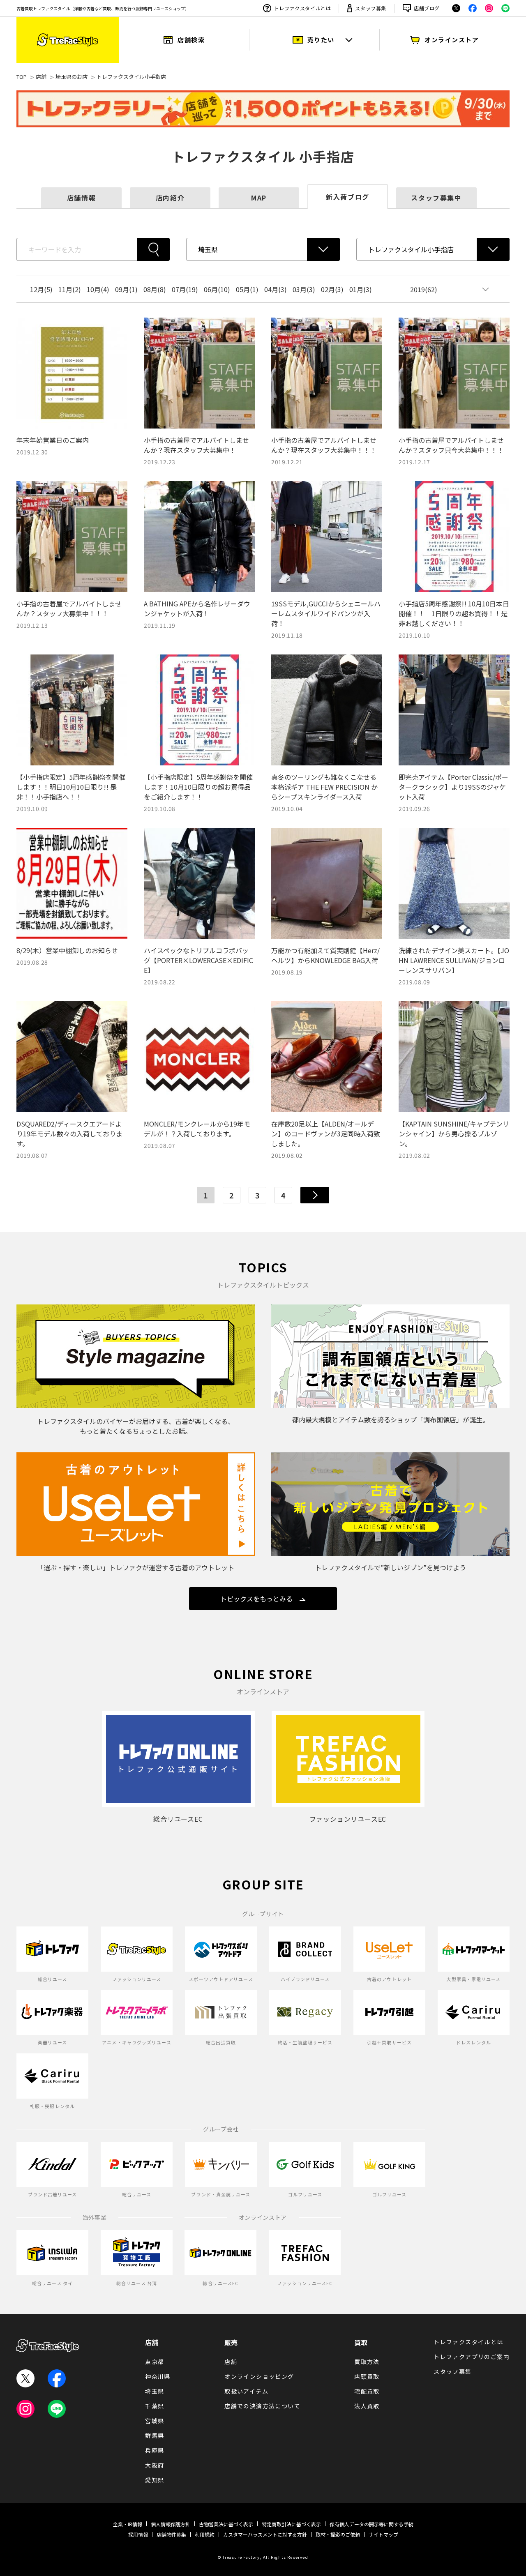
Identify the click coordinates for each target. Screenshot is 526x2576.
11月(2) (70, 289)
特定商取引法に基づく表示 (291, 2524)
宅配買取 (367, 2391)
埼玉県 (155, 2391)
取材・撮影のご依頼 (338, 2534)
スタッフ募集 (371, 8)
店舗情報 (81, 198)
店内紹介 (170, 198)
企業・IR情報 (128, 2524)
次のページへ (315, 1195)
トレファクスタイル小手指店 (131, 77)
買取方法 (367, 2362)
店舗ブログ (427, 8)
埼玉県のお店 (72, 77)
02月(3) (332, 289)
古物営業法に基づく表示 (226, 2524)
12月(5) (41, 289)
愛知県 (155, 2480)
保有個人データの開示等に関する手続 (371, 2524)
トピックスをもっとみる (256, 1599)
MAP (259, 198)
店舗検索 (191, 40)
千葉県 (155, 2406)
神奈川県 (158, 2376)
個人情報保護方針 (171, 2524)
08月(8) (155, 289)
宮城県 (155, 2421)
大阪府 (155, 2465)
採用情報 (138, 2534)
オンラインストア (452, 40)
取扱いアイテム (246, 2391)
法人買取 (367, 2406)
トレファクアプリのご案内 (472, 2357)
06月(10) (217, 289)
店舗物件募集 (171, 2534)
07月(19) (185, 289)
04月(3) (276, 289)
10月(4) (98, 289)
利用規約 (205, 2534)
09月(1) (126, 289)
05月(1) (247, 289)
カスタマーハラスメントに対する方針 (265, 2534)
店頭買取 (367, 2376)
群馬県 (155, 2435)
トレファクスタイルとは (303, 8)
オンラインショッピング (259, 2376)
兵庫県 (155, 2450)
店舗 (41, 77)
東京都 (155, 2362)
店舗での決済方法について (262, 2406)
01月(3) (361, 289)
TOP (22, 77)
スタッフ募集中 (436, 198)
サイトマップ (383, 2534)
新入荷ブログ (348, 197)
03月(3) (304, 289)
